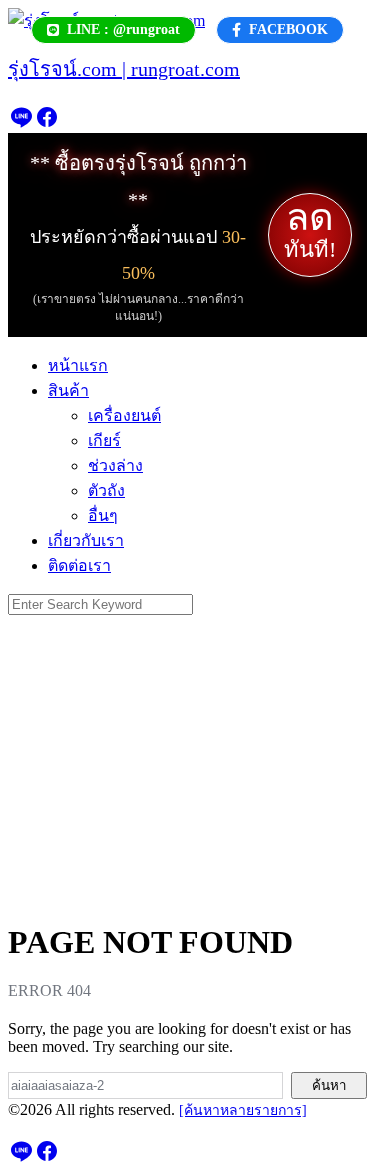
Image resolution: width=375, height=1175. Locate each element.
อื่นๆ (103, 515)
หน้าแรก (78, 365)
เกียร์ (104, 440)
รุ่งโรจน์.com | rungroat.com (124, 69)
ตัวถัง (106, 490)
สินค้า (68, 390)
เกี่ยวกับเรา (86, 540)
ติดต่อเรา (79, 565)
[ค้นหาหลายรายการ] (243, 1110)
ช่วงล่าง (115, 465)
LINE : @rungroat (123, 29)
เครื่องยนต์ (124, 415)
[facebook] (47, 123)
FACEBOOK (288, 29)
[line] (21, 123)
